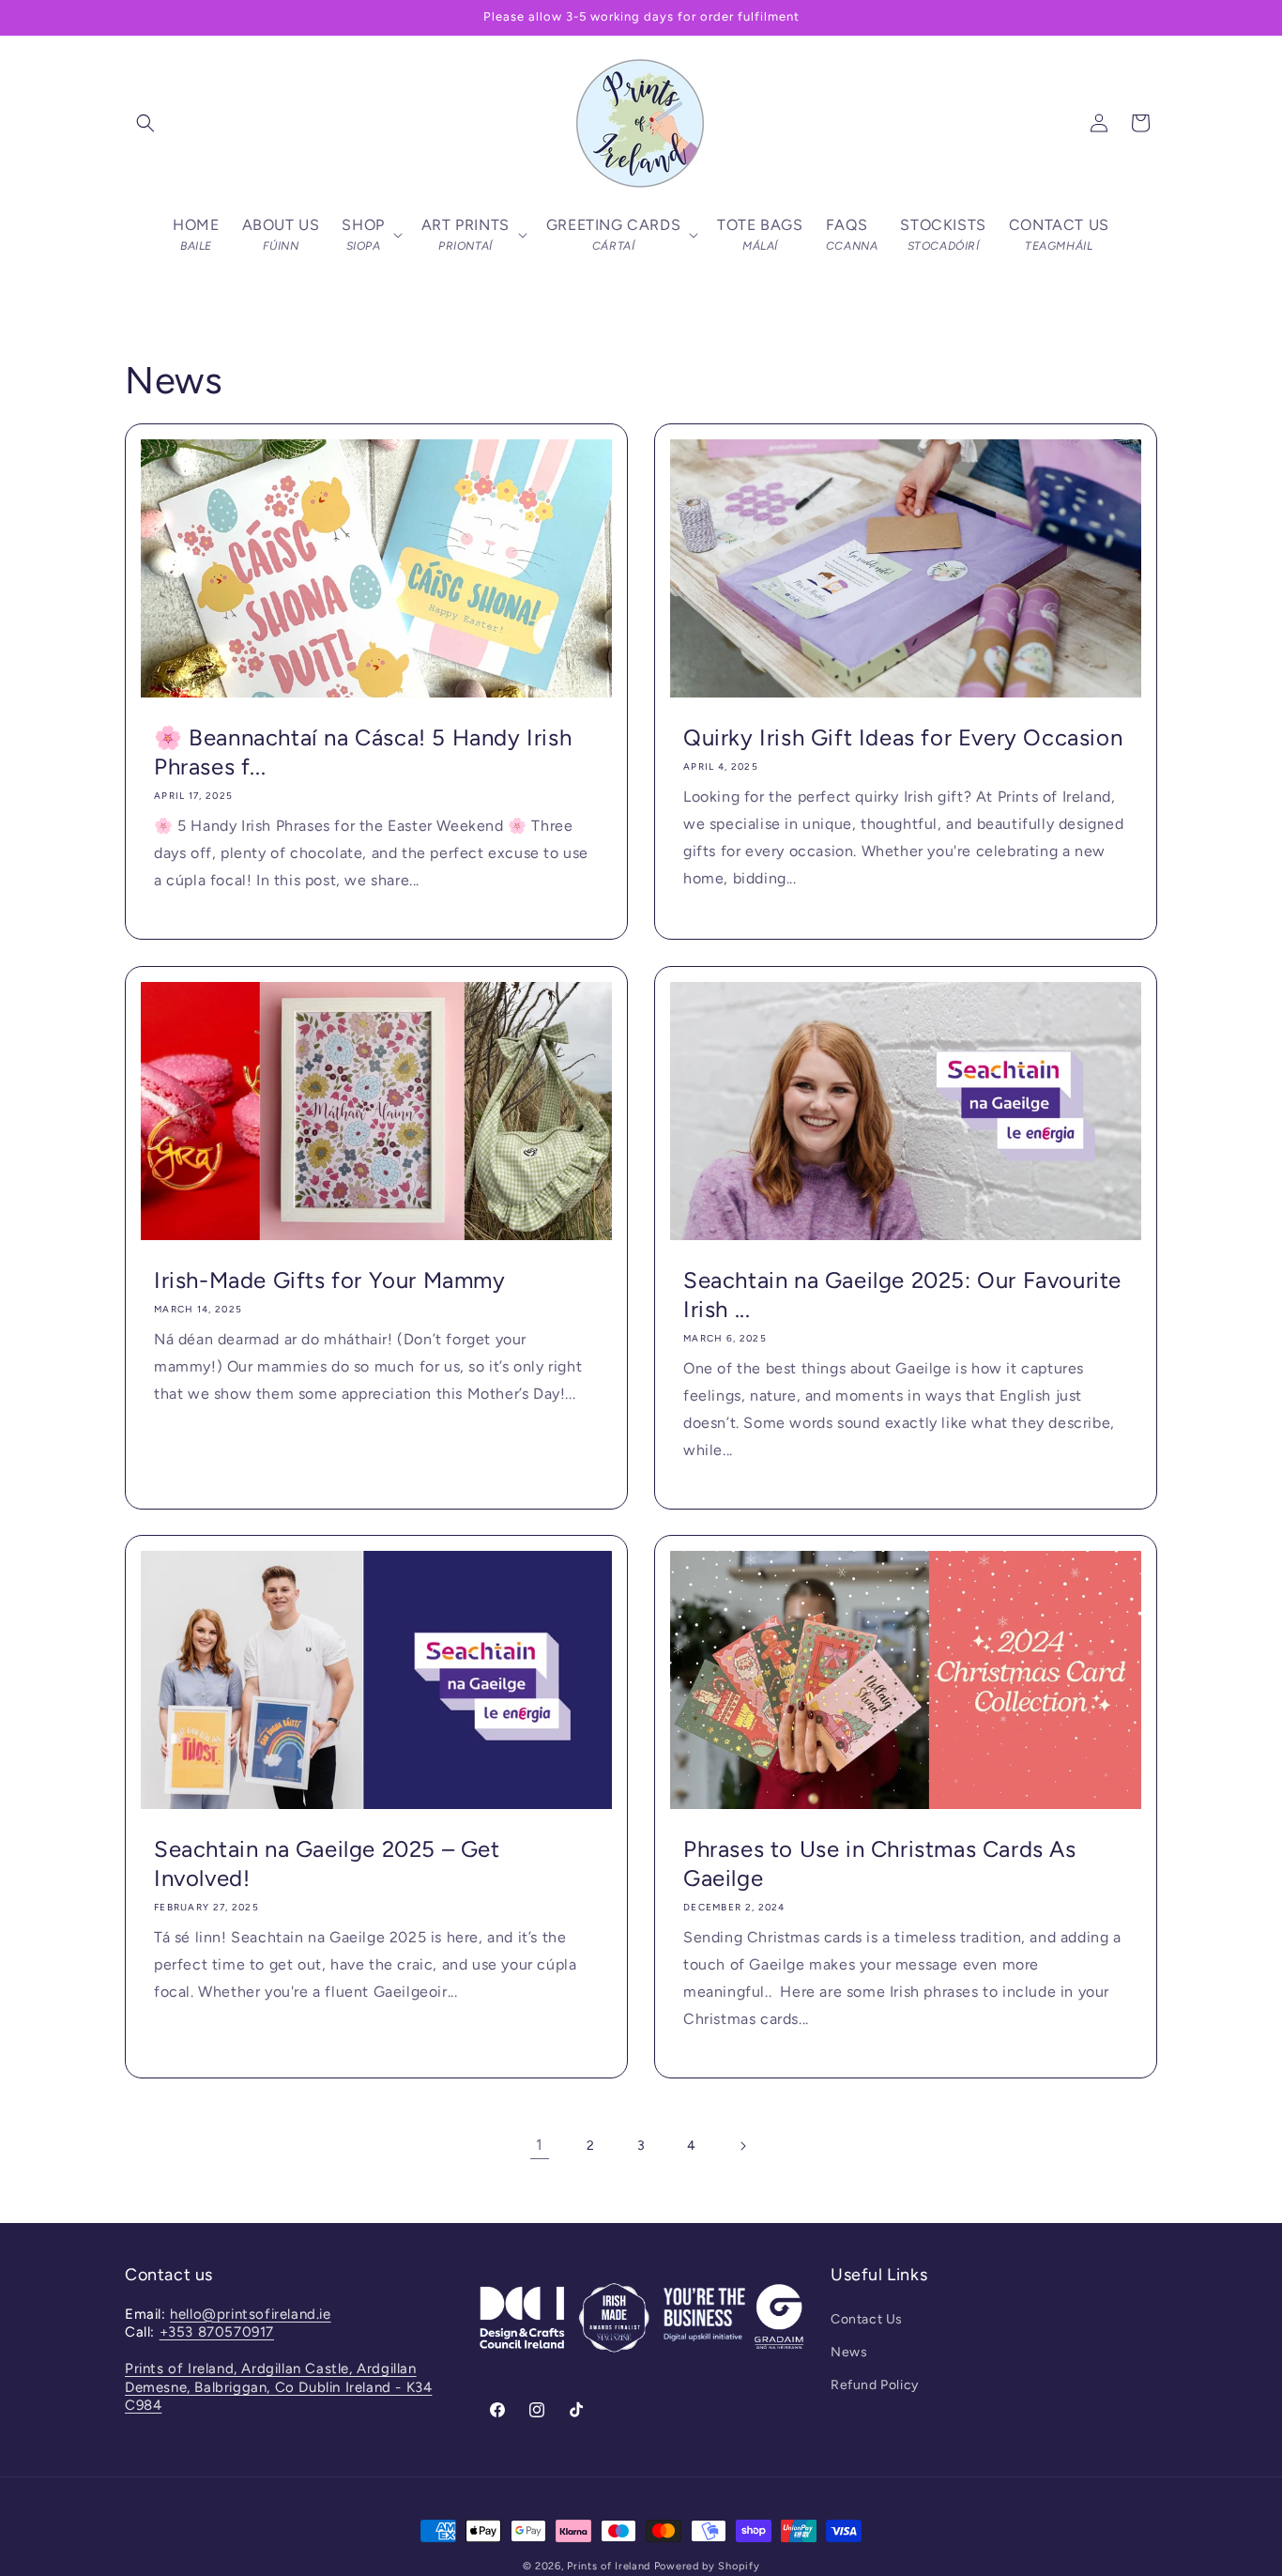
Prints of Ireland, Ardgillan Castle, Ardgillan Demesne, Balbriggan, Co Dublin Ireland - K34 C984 (278, 2387)
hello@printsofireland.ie (250, 2314)
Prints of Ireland (609, 2566)
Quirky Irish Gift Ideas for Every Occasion (903, 737)
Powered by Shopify (707, 2566)
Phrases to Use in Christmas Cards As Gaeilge (880, 1863)
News (849, 2352)
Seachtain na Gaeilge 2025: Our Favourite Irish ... (902, 1295)
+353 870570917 (217, 2332)
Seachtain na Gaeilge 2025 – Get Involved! (327, 1863)
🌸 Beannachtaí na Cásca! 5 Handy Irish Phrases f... (363, 752)
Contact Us (867, 2319)
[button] (145, 123)
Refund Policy (875, 2385)
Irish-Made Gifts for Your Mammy (330, 1280)
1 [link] (540, 2145)
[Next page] (742, 2146)
